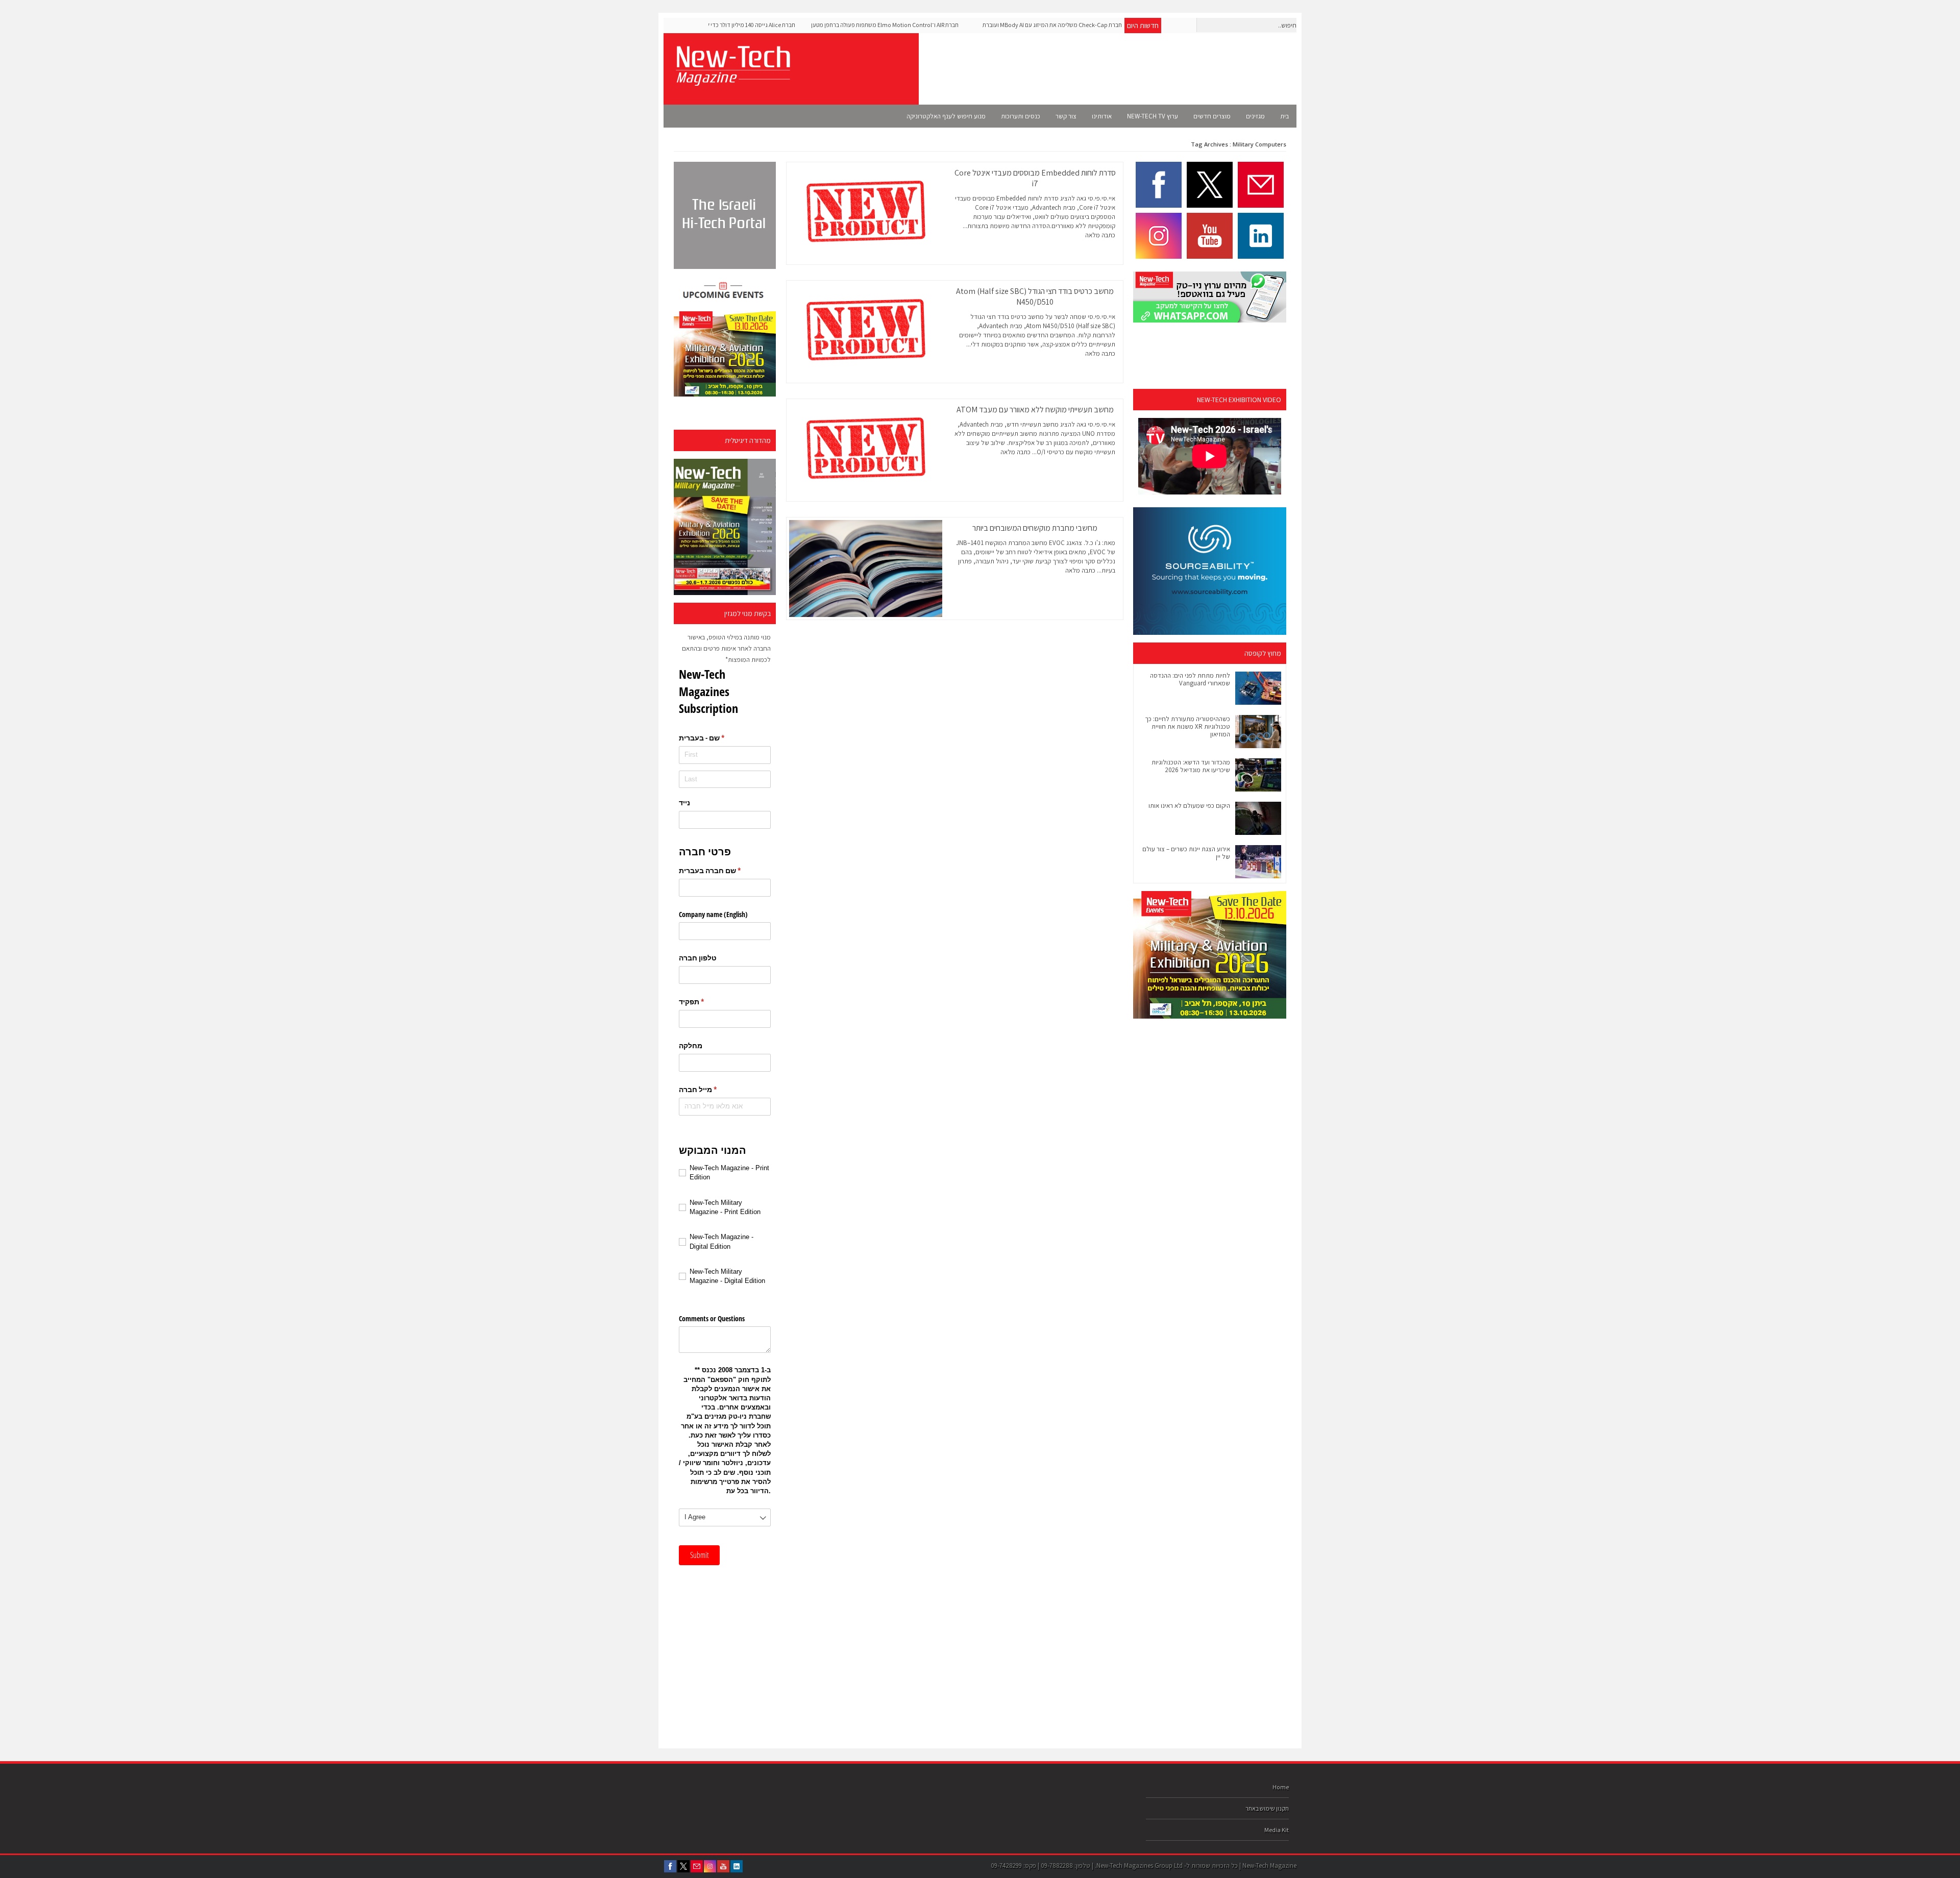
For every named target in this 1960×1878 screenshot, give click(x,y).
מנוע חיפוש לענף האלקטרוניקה (946, 116)
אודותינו (1102, 116)
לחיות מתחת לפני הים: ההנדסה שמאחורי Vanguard (1190, 679)
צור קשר (1066, 116)
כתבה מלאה (1100, 235)
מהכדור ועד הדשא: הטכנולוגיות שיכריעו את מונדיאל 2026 (1191, 766)
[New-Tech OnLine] (732, 80)
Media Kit (1277, 1830)
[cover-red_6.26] (725, 527)
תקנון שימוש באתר (1267, 1808)
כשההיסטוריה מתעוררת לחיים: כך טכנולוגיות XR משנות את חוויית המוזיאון (1187, 726)
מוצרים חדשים (1212, 116)
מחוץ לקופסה (1263, 653)
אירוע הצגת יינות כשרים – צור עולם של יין (1186, 853)
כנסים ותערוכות (1021, 116)
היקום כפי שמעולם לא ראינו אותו (1189, 806)
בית (1284, 116)
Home (1281, 1787)
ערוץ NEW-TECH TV (1153, 116)
